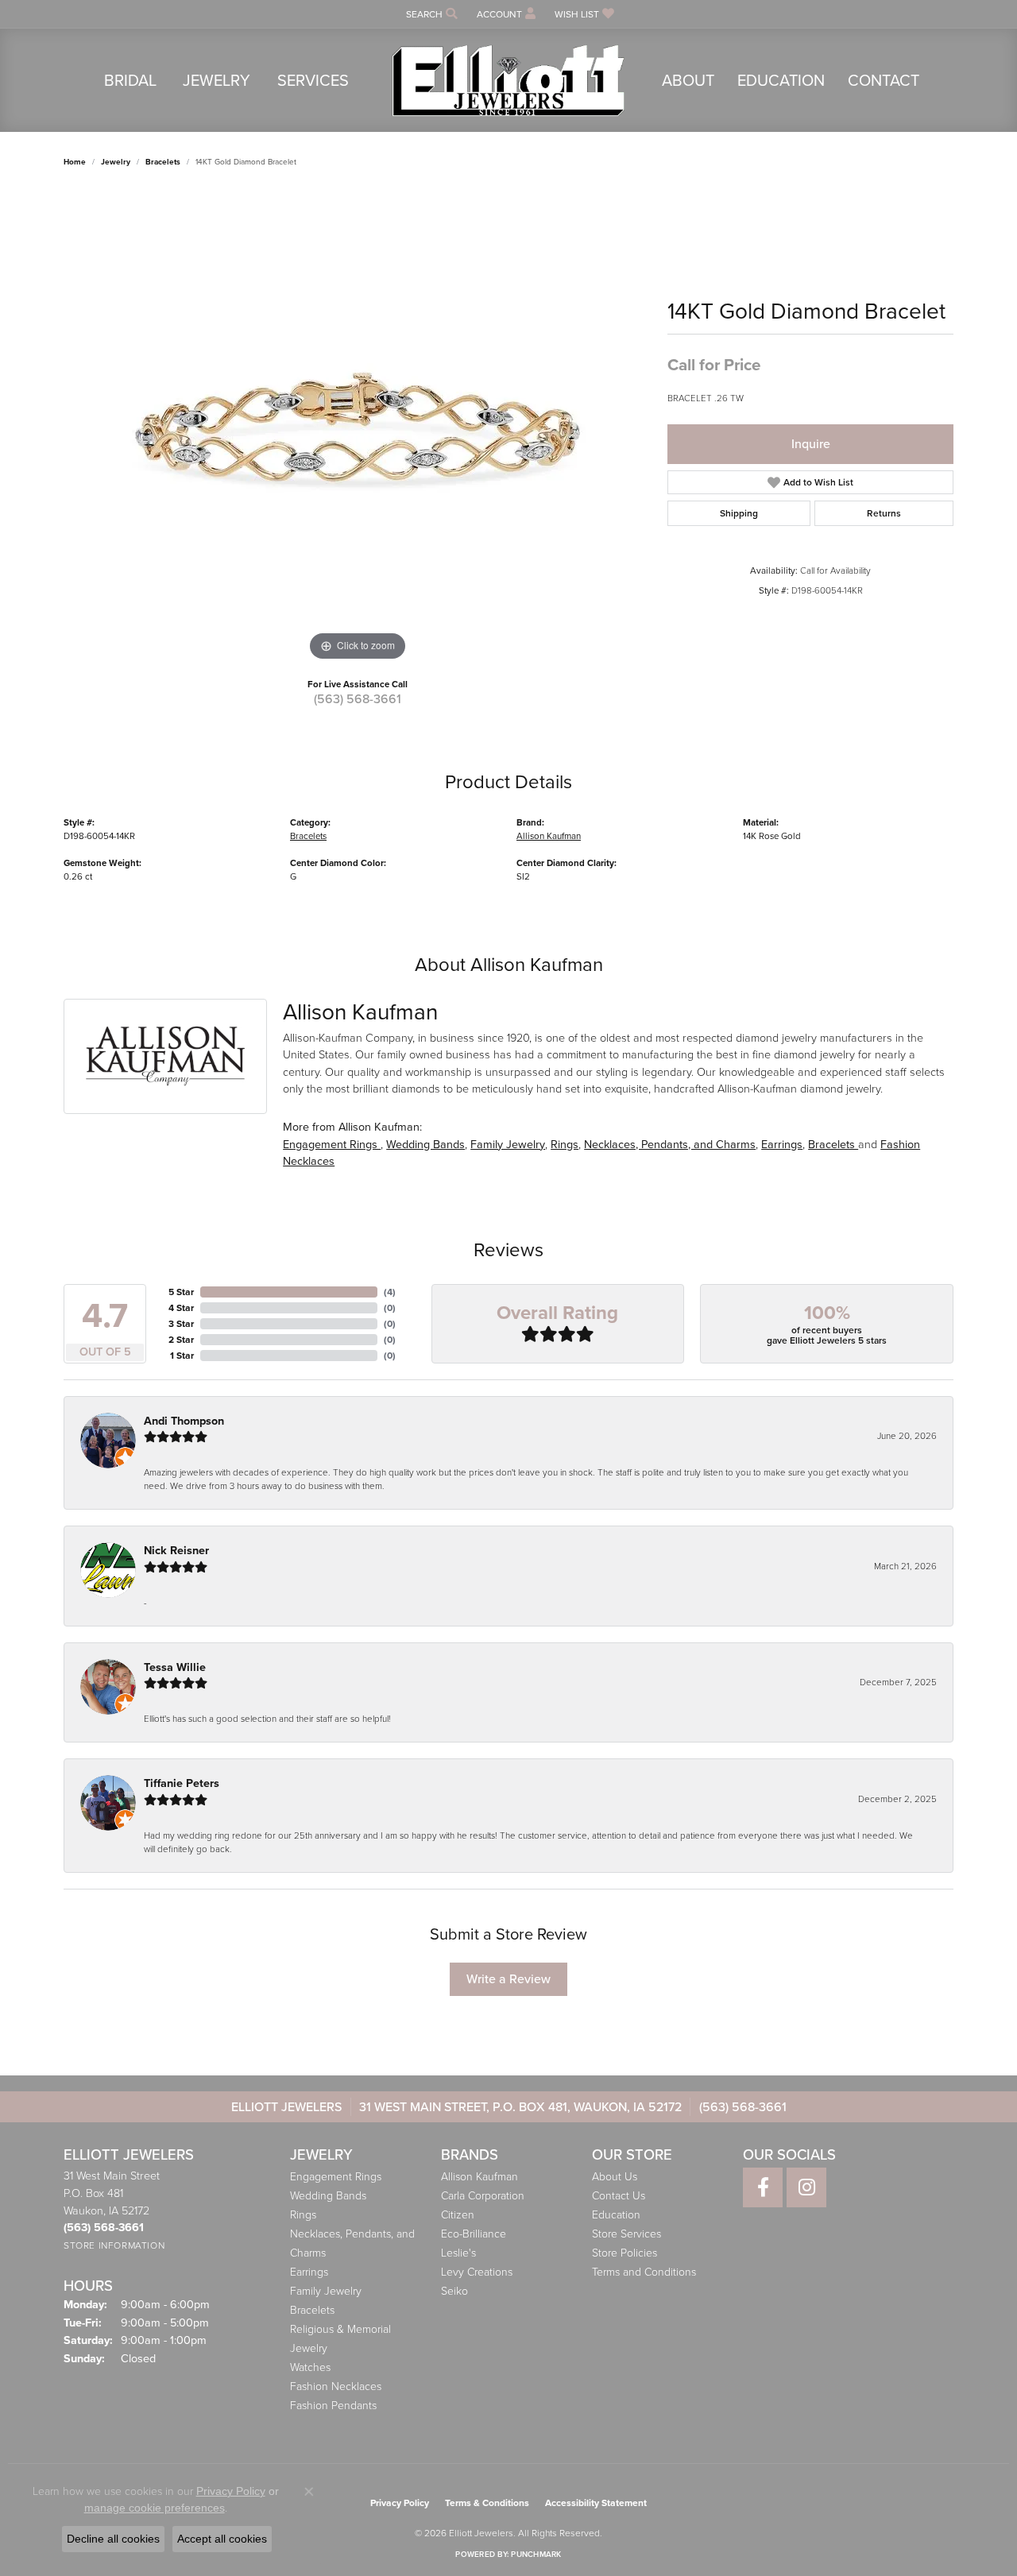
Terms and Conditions (644, 2272)
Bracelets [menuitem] (312, 2310)
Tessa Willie (175, 1667)
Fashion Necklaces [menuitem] (336, 2386)
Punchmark (536, 2554)
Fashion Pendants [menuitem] (333, 2406)
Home (75, 162)
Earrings (782, 1144)
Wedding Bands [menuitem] (328, 2196)
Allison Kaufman (549, 836)
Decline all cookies (113, 2539)
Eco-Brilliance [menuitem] (474, 2234)
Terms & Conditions (487, 2503)
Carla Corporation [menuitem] (483, 2196)
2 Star (181, 1340)
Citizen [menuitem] (458, 2215)
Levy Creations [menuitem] (477, 2272)
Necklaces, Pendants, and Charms (670, 1144)
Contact (884, 80)
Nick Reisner (176, 1551)
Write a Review (508, 1979)
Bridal (130, 80)
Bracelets (163, 162)
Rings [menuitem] (303, 2215)
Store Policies (625, 2253)
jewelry (116, 162)
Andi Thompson (184, 1421)
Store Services (626, 2234)
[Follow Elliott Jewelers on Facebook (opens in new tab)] (763, 2187)
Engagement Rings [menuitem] (336, 2177)
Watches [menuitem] (310, 2367)
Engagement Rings (332, 1144)
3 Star (181, 1324)
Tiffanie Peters (182, 1783)
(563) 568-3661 (358, 699)
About (688, 80)
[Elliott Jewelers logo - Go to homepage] (508, 80)
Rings (565, 1144)
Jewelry (217, 80)
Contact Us (619, 2196)
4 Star (181, 1308)
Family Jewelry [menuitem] (326, 2291)
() (390, 1292)
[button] (430, 14)
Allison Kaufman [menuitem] (479, 2177)
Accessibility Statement (596, 2503)
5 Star (181, 1292)
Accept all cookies (222, 2539)
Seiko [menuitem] (454, 2291)
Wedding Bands (425, 1144)
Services (313, 80)
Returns (884, 513)
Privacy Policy (400, 2503)
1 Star (182, 1356)
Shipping (739, 513)
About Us (615, 2177)
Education (781, 80)
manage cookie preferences (155, 2508)
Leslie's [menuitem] (458, 2253)
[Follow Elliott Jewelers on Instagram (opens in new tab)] (806, 2187)
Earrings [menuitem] (309, 2272)
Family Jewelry (508, 1144)
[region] (358, 427)
